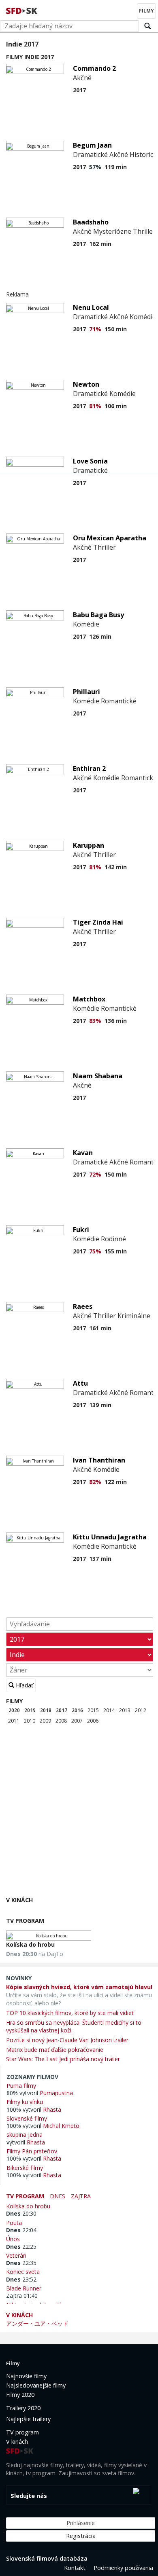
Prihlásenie (81, 2523)
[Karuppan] (35, 846)
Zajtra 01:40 (22, 2296)
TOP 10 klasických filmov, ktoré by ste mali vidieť (70, 2013)
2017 (62, 1710)
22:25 (21, 2247)
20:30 (21, 2213)
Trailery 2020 (23, 2408)
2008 (61, 1721)
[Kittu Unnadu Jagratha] (35, 1538)
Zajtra (81, 2196)
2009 (45, 1721)
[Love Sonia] (35, 462)
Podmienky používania (123, 2568)
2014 (109, 1710)
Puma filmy (21, 2085)
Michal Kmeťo (61, 2126)
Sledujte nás (29, 2496)
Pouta (16, 2223)
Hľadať (24, 1685)
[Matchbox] (35, 1000)
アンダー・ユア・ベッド (37, 2323)
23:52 (21, 2279)
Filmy (14, 1701)
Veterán (18, 2255)
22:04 (21, 2230)
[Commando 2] (35, 69)
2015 (93, 1710)
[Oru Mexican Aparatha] (35, 539)
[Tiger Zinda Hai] (35, 923)
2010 (30, 1721)
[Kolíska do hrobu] (49, 1936)
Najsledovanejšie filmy (36, 2385)
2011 (14, 1721)
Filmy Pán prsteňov (32, 2151)
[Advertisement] (79, 1812)
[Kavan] (35, 1153)
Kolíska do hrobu (30, 1944)
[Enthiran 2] (35, 769)
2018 (46, 1710)
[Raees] (35, 1307)
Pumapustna (56, 2093)
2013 (125, 1710)
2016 (77, 1710)
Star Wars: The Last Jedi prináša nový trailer (63, 2059)
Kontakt (75, 2568)
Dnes (58, 2196)
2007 (77, 1721)
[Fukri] (35, 1230)
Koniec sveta (25, 2271)
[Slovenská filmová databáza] (22, 10)
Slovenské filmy (27, 2118)
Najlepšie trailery (28, 2419)
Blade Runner (25, 2288)
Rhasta (52, 2109)
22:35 (21, 2263)
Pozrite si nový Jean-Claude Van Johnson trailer (67, 2040)
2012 (141, 1710)
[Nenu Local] (35, 308)
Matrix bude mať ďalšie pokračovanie (55, 2050)
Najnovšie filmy (26, 2376)
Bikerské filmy (25, 2167)
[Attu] (35, 1384)
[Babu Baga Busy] (35, 615)
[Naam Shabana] (35, 1076)
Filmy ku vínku (25, 2102)
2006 (93, 1721)
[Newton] (35, 385)
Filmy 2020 (20, 2395)
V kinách (19, 1900)
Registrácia (81, 2536)
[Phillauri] (35, 692)
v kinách (19, 2315)
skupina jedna (25, 2134)
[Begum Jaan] (35, 146)
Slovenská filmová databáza (47, 2558)
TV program (25, 1921)
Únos (15, 2239)
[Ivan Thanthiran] (35, 1461)
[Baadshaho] (35, 223)
